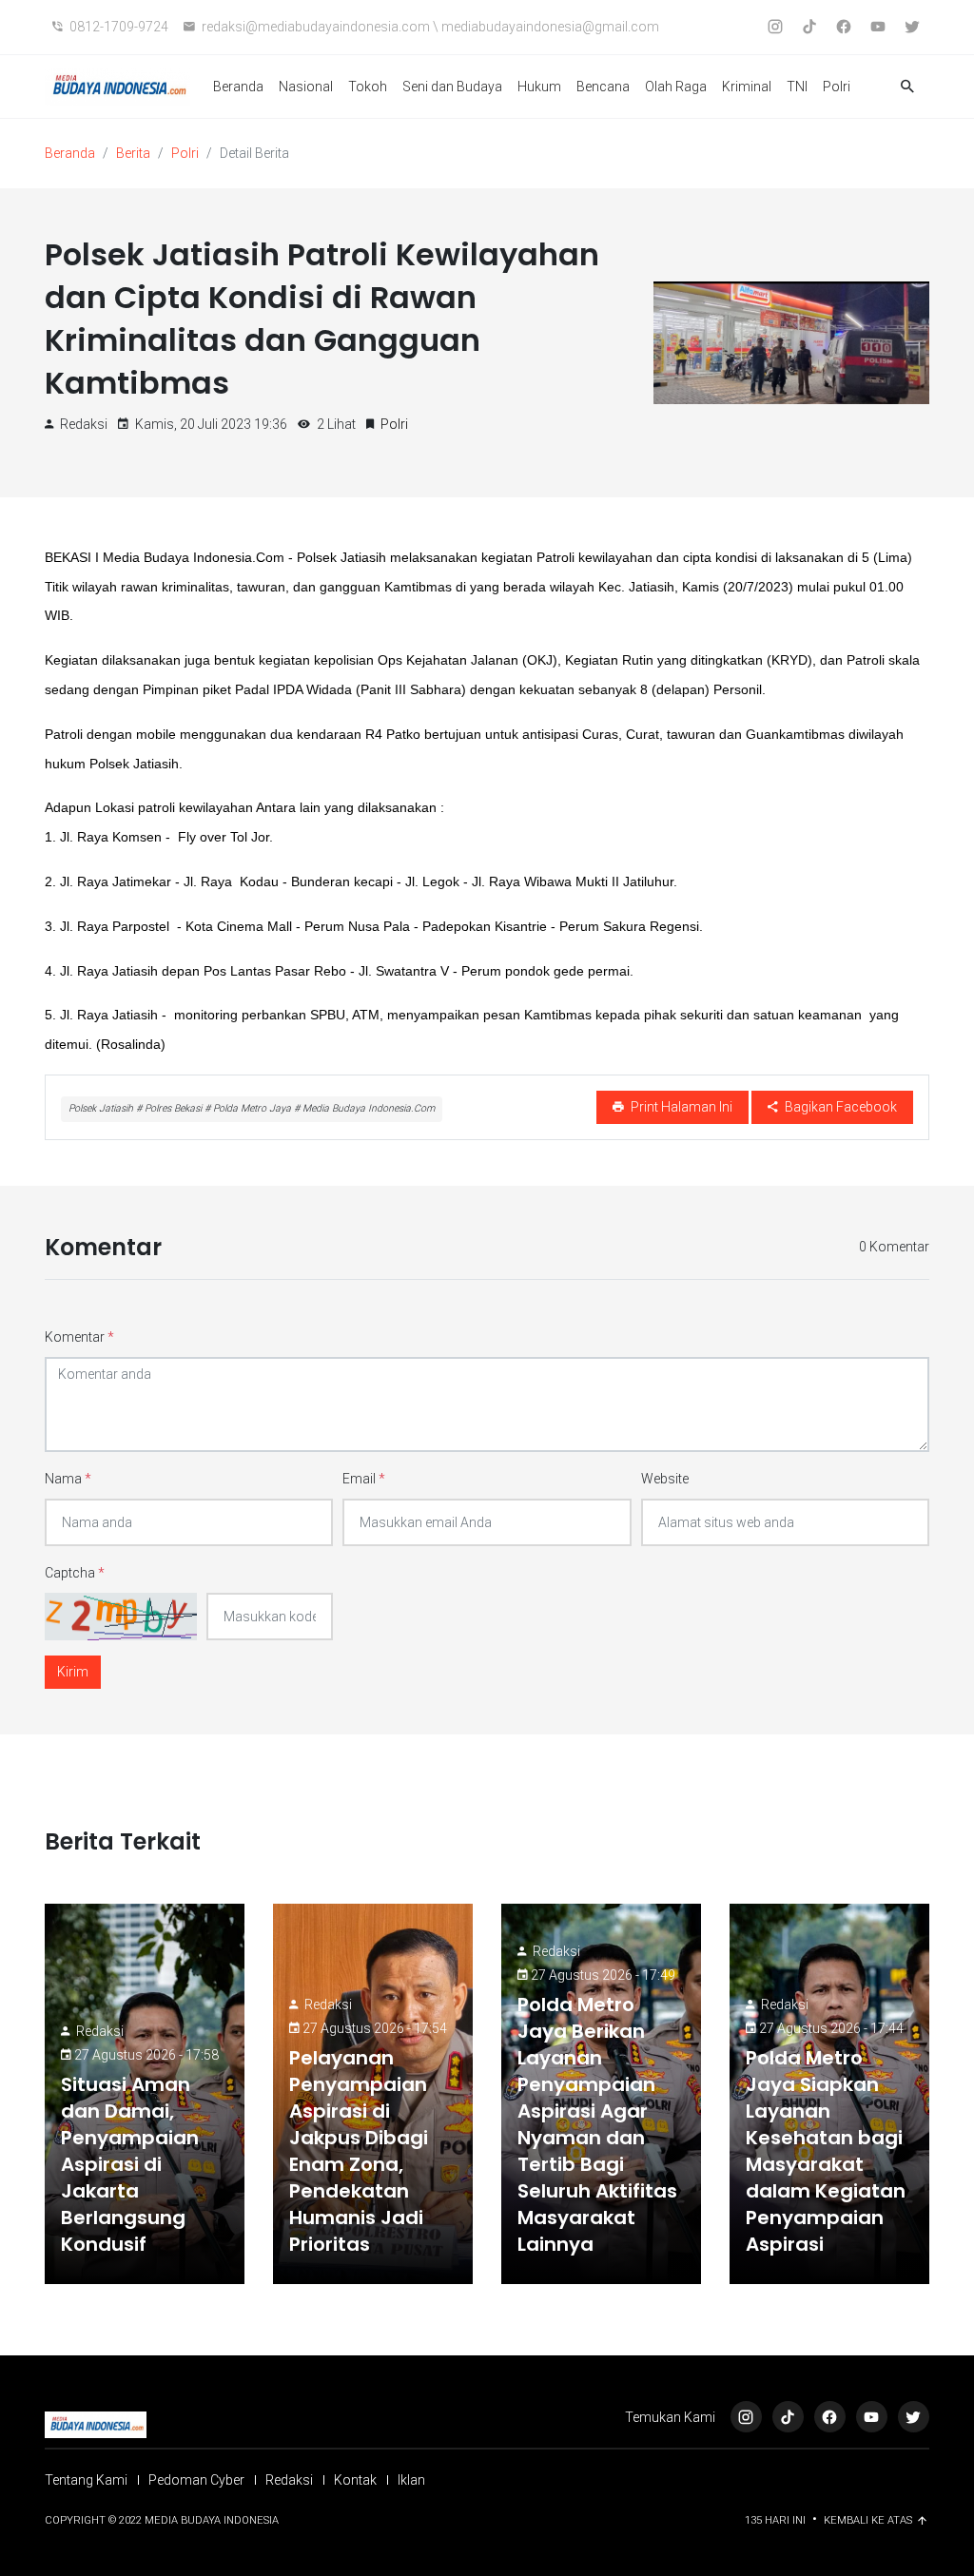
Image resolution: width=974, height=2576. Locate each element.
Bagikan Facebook (839, 1107)
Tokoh (368, 87)
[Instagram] (746, 2417)
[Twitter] (914, 2417)
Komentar (79, 1337)
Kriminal (747, 87)
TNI (797, 87)
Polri (837, 87)
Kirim (73, 1672)
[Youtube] (872, 2417)
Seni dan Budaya (452, 87)
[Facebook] (830, 2417)
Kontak (355, 2480)
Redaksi (100, 2031)
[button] (907, 87)
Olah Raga (676, 87)
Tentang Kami (86, 2480)
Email (364, 1479)
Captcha (75, 1573)
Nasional (306, 87)
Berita (133, 153)
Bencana (603, 87)
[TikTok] (788, 2417)
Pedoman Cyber (196, 2480)
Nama (68, 1479)
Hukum (539, 87)
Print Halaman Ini (680, 1107)
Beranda (238, 87)
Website (665, 1479)
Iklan (411, 2480)
